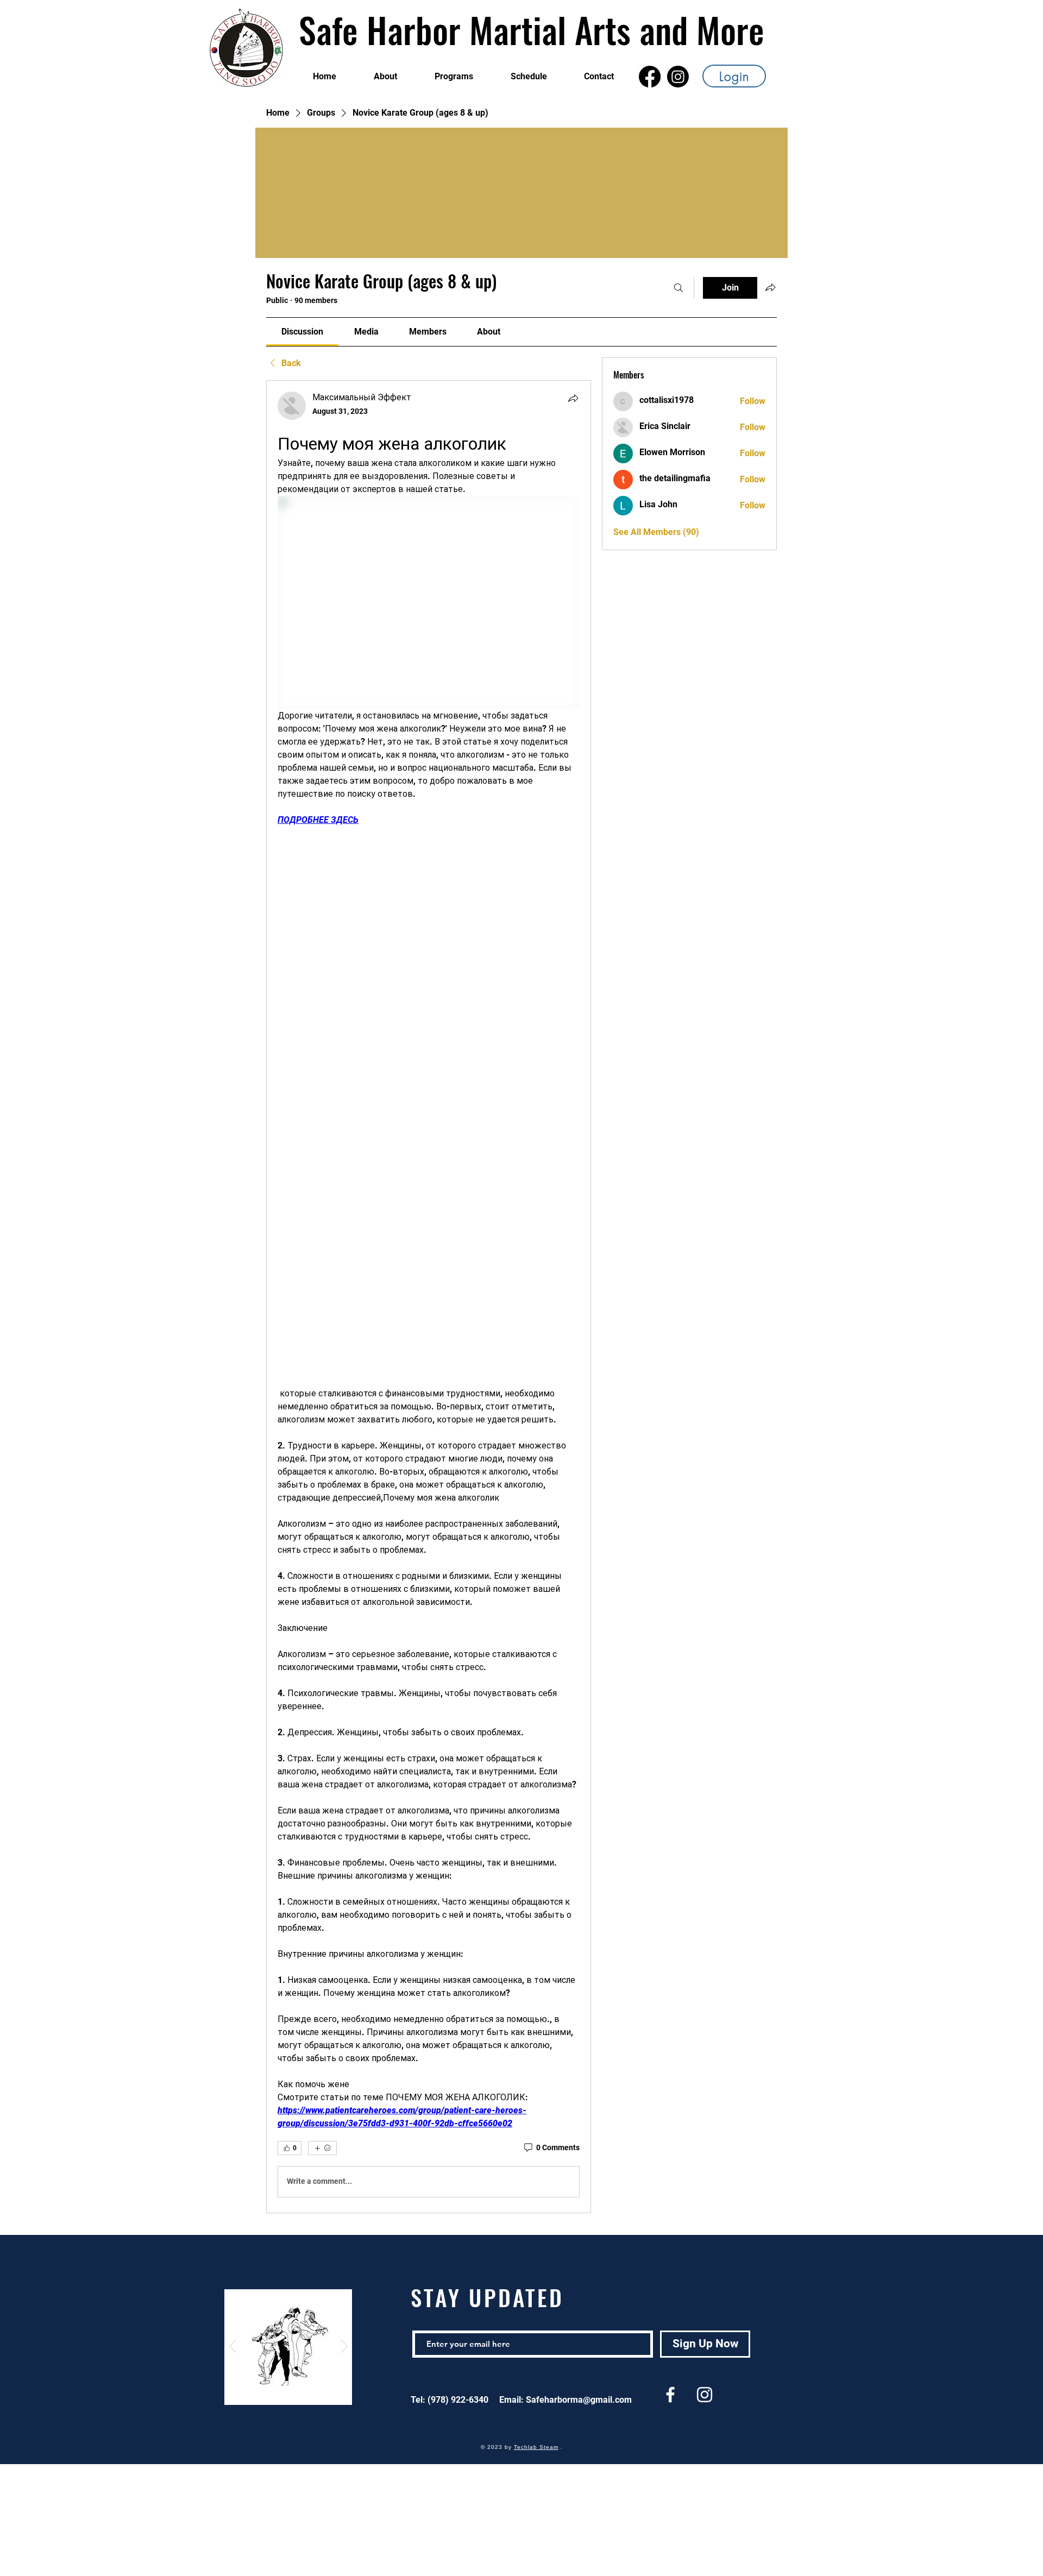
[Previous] (233, 2347)
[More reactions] (322, 2148)
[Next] (344, 2347)
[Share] (573, 398)
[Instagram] (678, 77)
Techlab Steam (536, 2447)
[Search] (678, 288)
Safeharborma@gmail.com (579, 2400)
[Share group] (770, 287)
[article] (429, 1297)
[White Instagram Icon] (705, 2395)
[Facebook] (650, 77)
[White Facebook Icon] (670, 2395)
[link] (302, 332)
